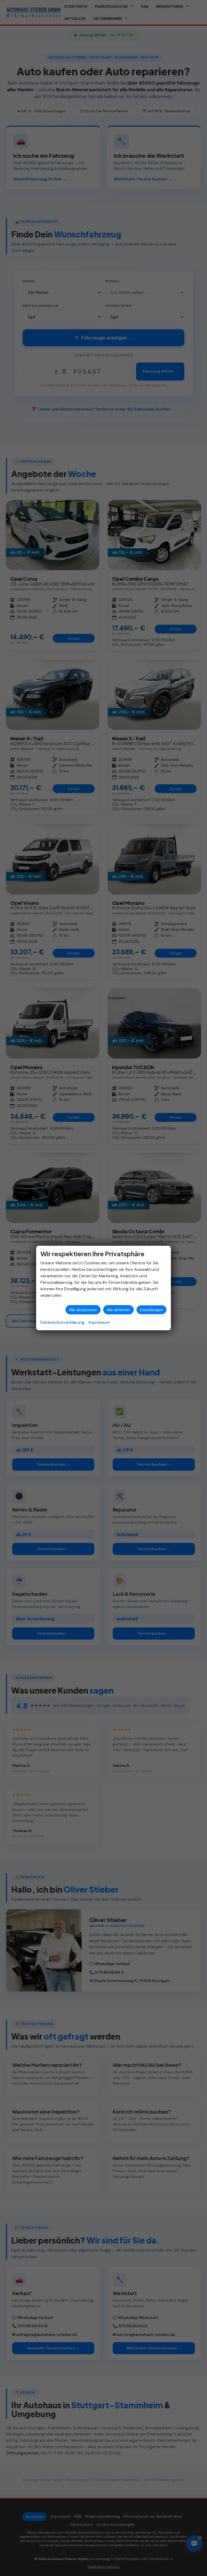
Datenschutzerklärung (62, 1322)
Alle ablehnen (118, 1310)
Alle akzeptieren (83, 1310)
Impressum (99, 1322)
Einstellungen (151, 1310)
